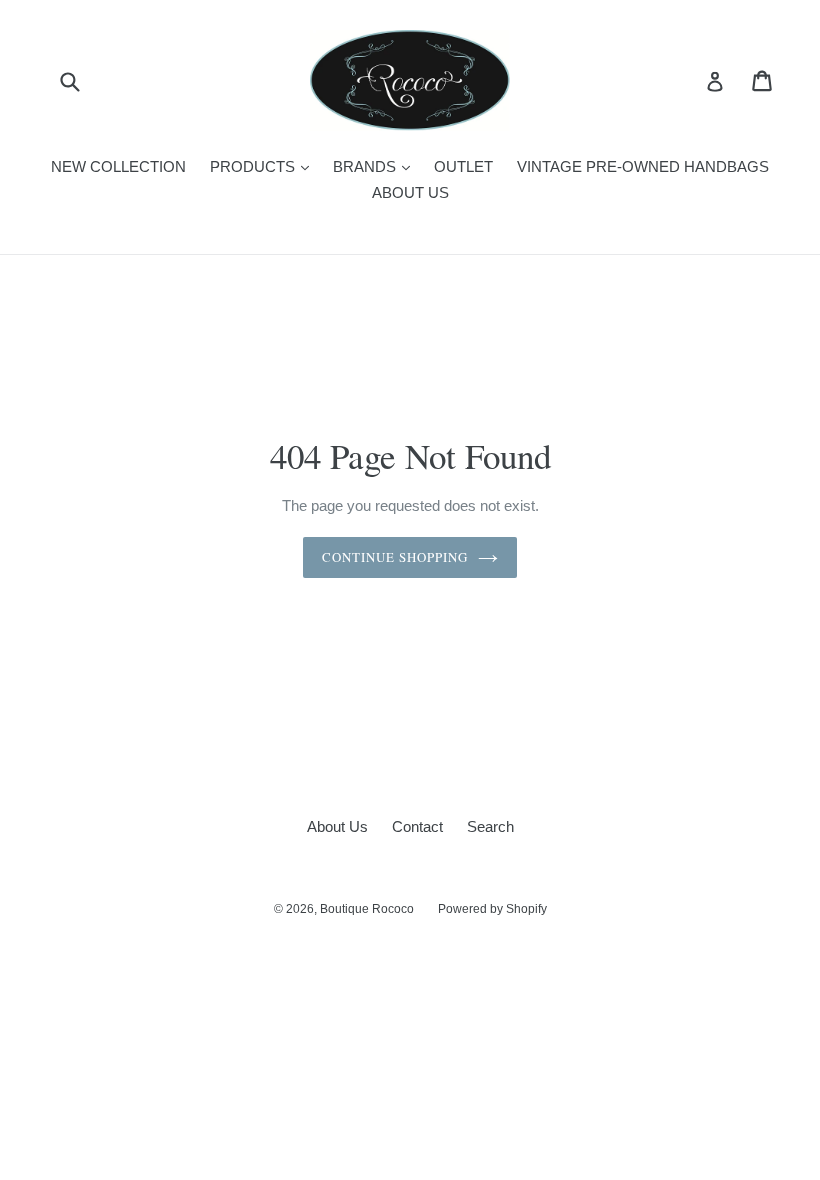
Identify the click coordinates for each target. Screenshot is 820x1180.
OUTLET (463, 166)
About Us (337, 826)
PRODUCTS (264, 166)
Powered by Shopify (492, 909)
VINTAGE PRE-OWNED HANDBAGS (643, 166)
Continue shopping (395, 557)
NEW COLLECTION (118, 166)
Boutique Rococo (367, 909)
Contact (417, 826)
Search (490, 826)
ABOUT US (410, 192)
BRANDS (376, 166)
